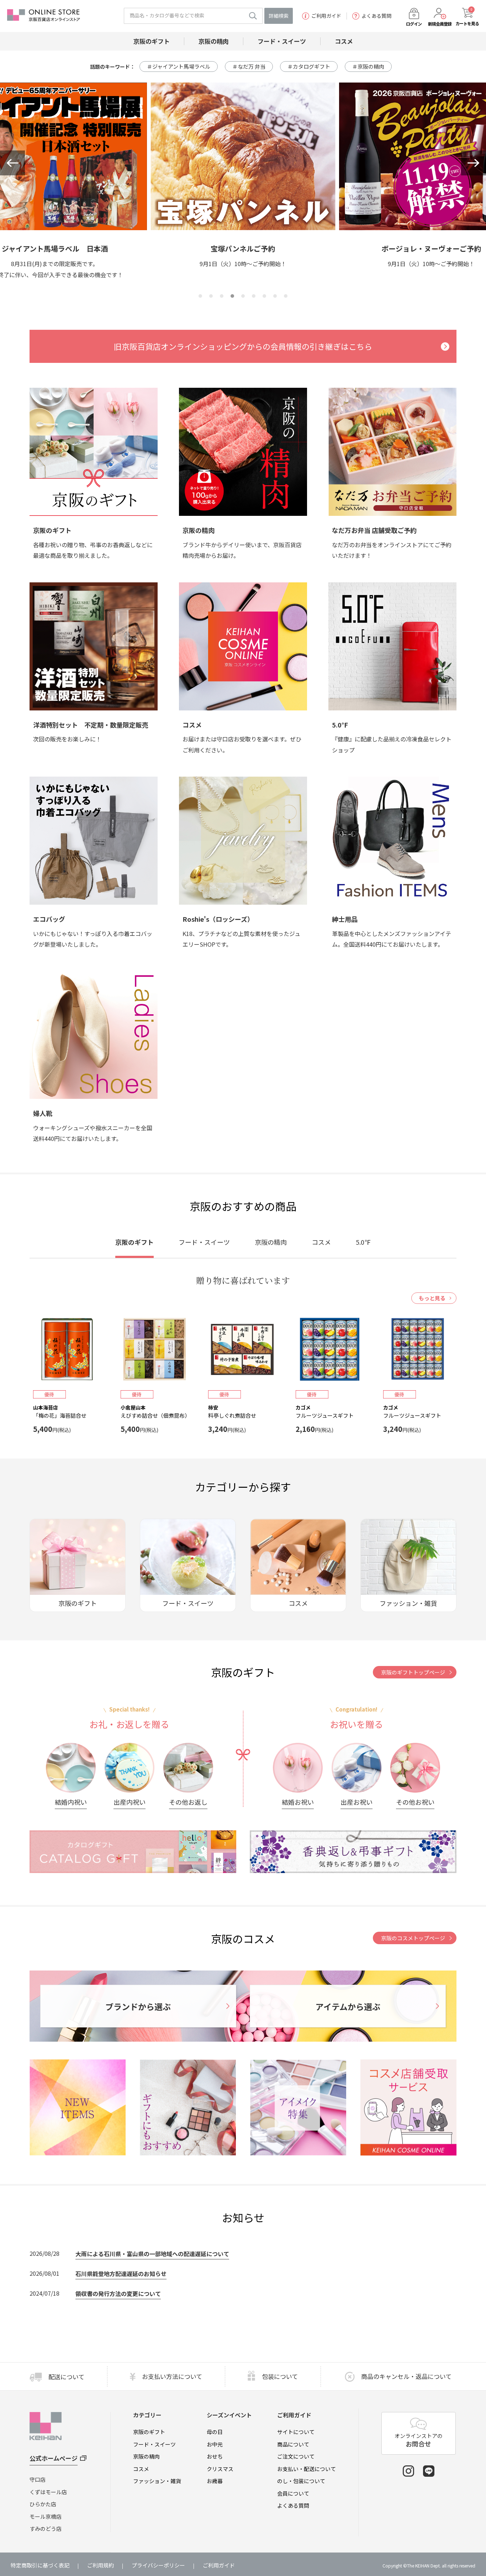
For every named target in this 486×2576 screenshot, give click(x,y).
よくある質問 (376, 16)
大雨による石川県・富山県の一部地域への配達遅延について (152, 2254)
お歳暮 (215, 2481)
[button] (12, 163)
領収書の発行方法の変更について (118, 2294)
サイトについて (296, 2432)
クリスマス (220, 2469)
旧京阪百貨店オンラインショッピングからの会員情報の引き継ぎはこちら (243, 346)
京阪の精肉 (146, 2456)
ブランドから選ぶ (138, 2006)
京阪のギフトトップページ (413, 1672)
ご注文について (296, 2456)
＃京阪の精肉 (368, 66)
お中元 (215, 2444)
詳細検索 (279, 16)
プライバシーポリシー (158, 2565)
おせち (215, 2456)
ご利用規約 (101, 2565)
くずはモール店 (48, 2492)
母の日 (215, 2432)
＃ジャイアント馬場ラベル (179, 66)
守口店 (38, 2479)
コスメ (141, 2469)
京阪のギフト (149, 2432)
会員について (293, 2493)
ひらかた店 (43, 2504)
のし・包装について (301, 2481)
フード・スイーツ (154, 2444)
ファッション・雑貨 (157, 2481)
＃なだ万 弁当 (249, 66)
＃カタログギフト (309, 66)
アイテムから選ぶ (348, 2006)
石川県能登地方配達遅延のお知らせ (121, 2274)
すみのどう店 (46, 2529)
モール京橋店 (46, 2516)
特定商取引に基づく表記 (40, 2565)
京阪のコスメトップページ (413, 1938)
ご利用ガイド (326, 16)
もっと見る (432, 1298)
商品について (293, 2444)
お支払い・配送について (307, 2469)
